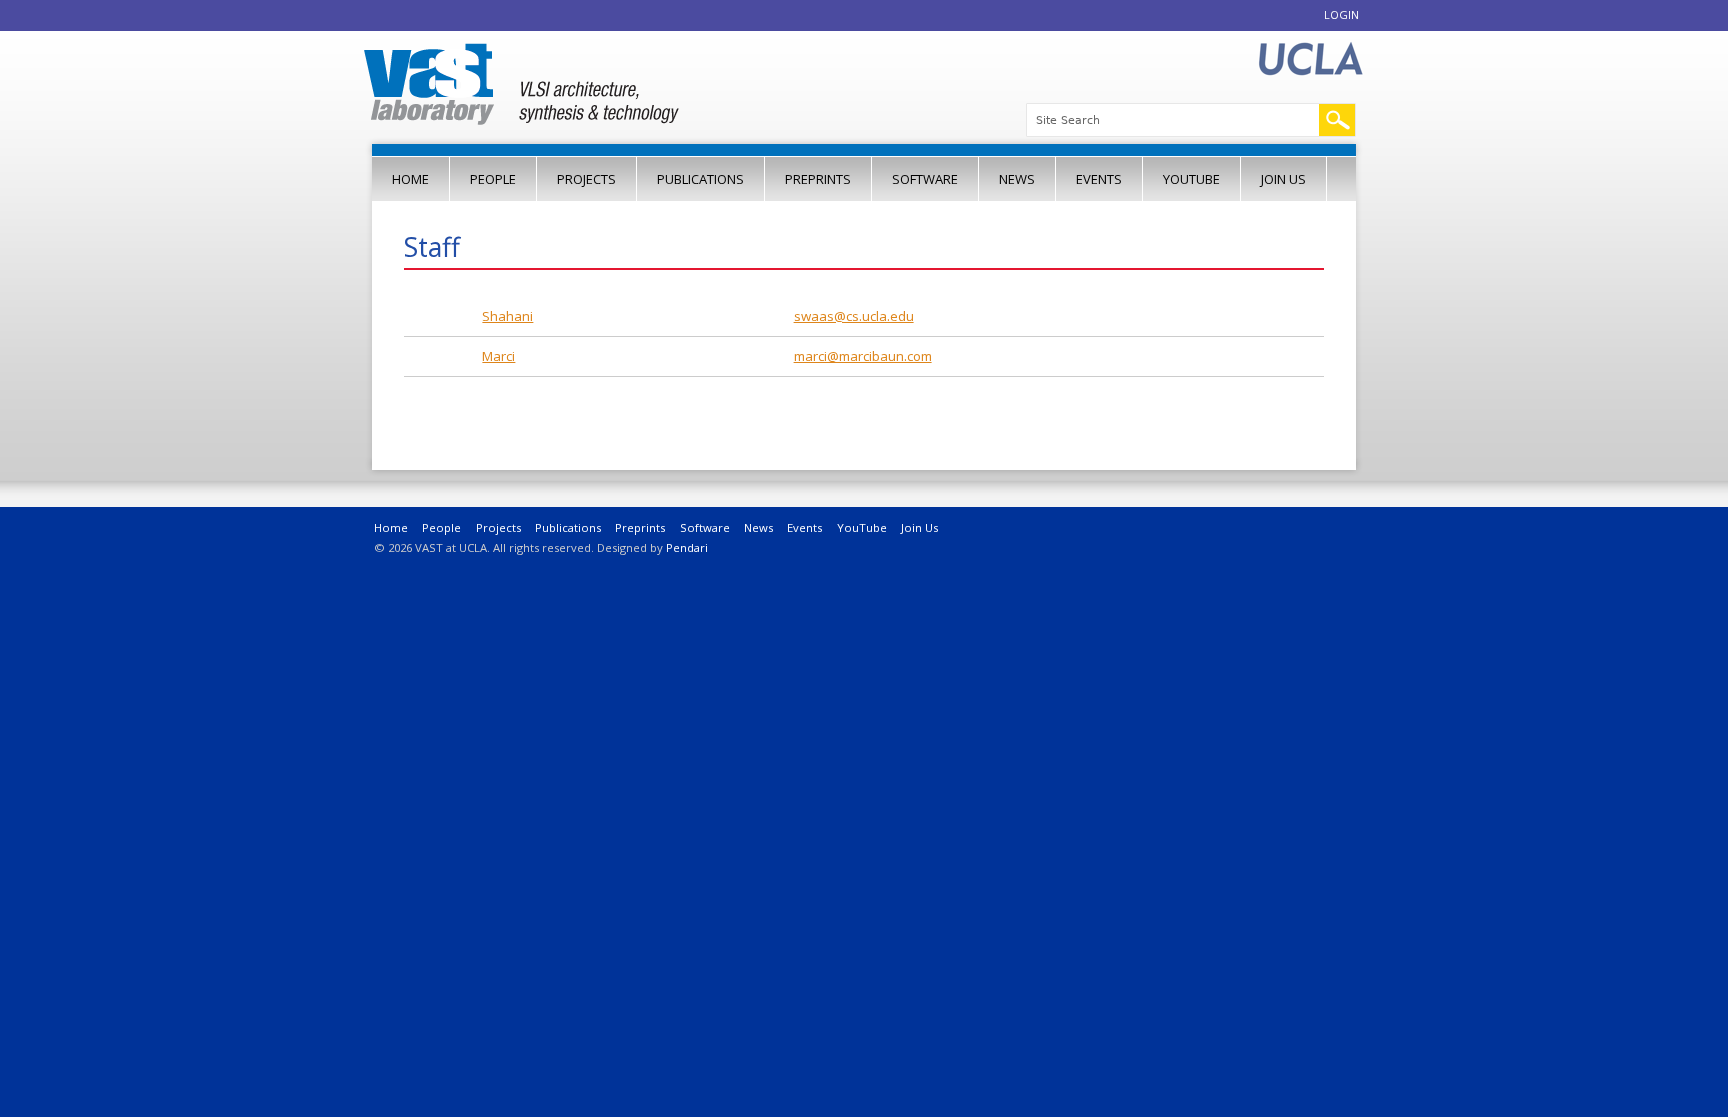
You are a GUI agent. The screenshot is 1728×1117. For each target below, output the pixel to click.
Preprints (818, 179)
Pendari (687, 547)
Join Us (1283, 179)
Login (1341, 14)
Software (925, 179)
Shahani (507, 316)
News (1017, 179)
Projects (586, 179)
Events (1099, 179)
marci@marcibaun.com (863, 356)
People (493, 179)
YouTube (1191, 179)
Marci (498, 356)
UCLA (1310, 59)
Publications (700, 179)
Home (410, 179)
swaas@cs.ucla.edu (854, 316)
